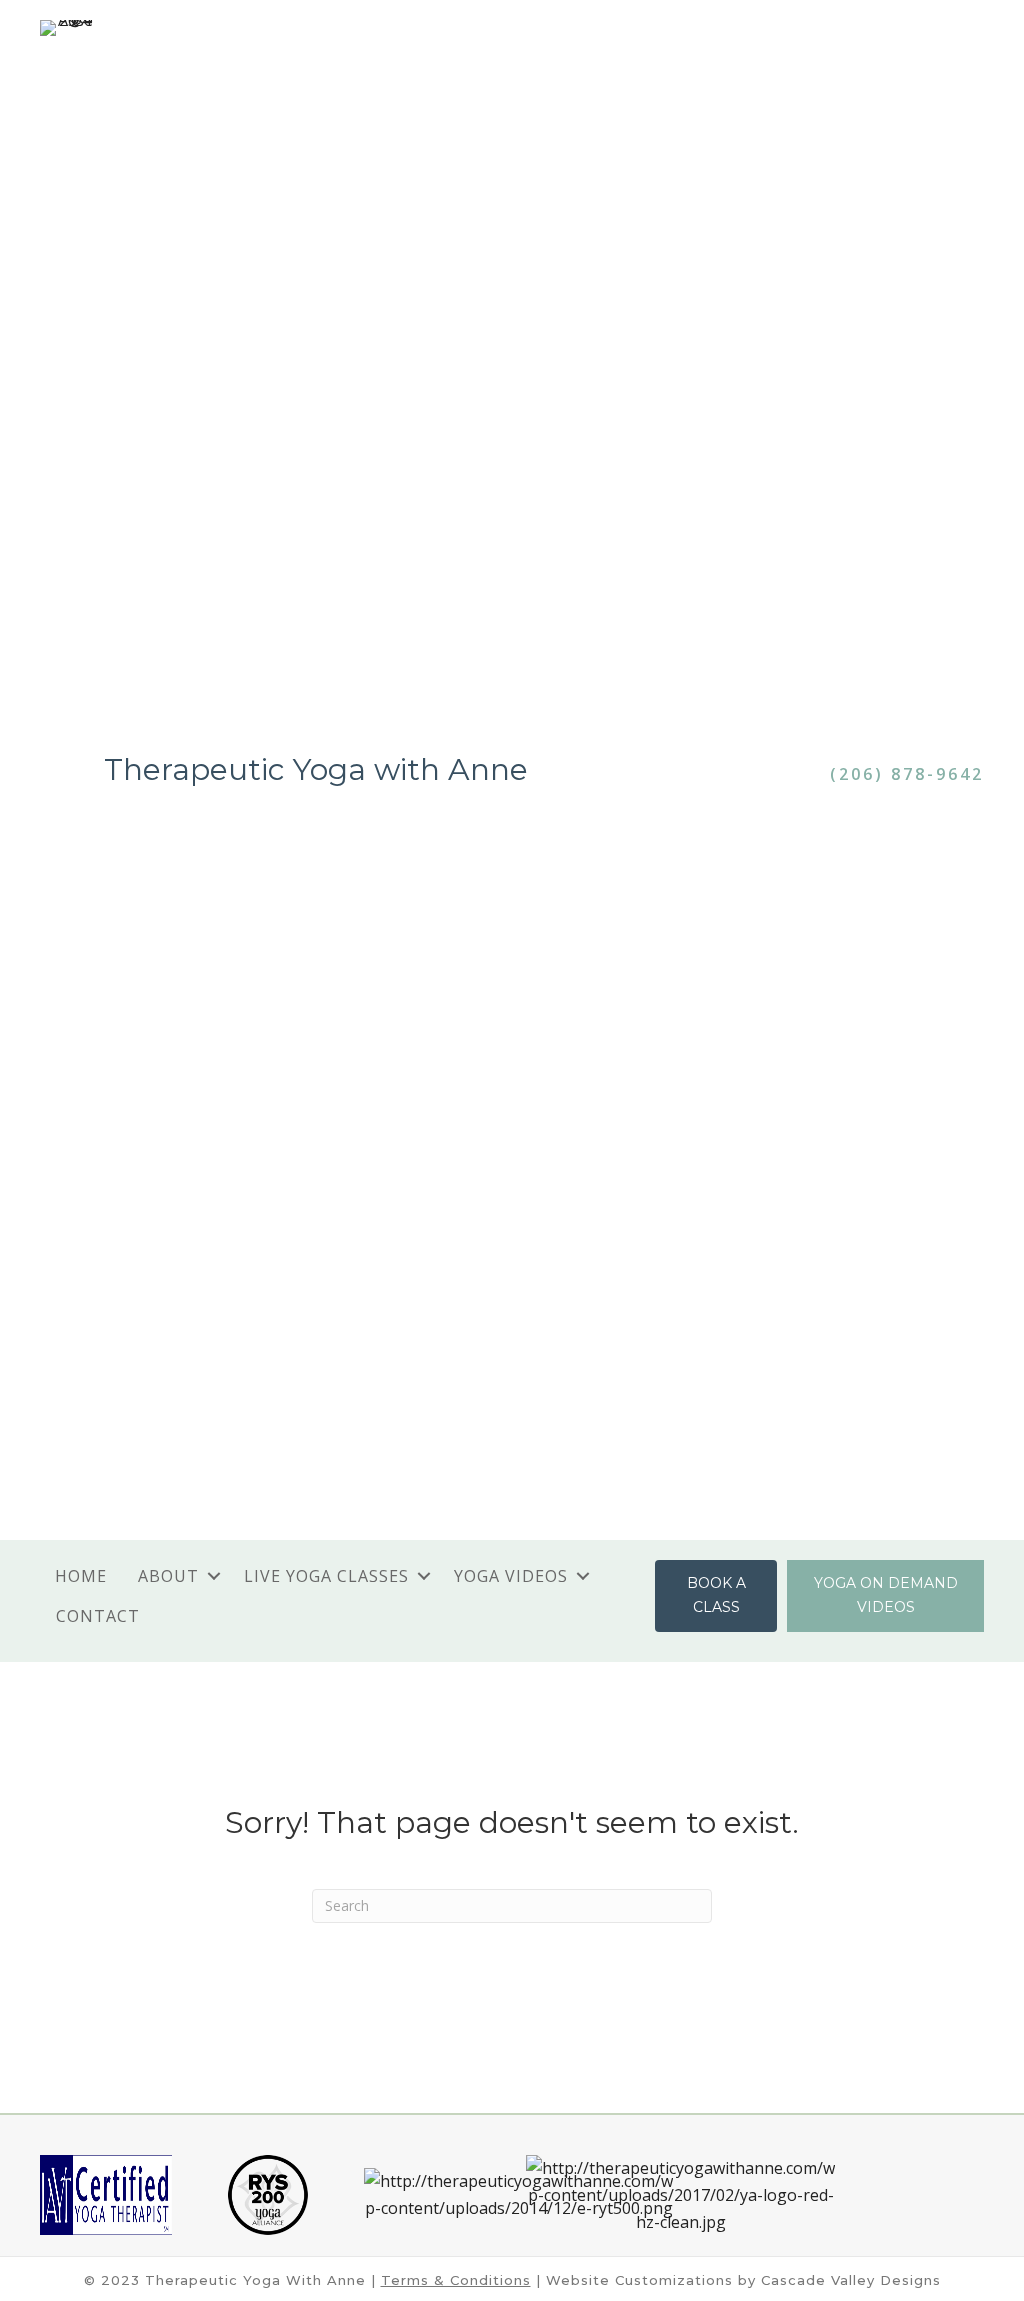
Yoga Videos (511, 1576)
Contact (98, 1616)
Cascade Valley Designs (851, 2280)
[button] (213, 1576)
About (168, 1576)
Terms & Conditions (456, 2280)
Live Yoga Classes (326, 1576)
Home (81, 1576)
